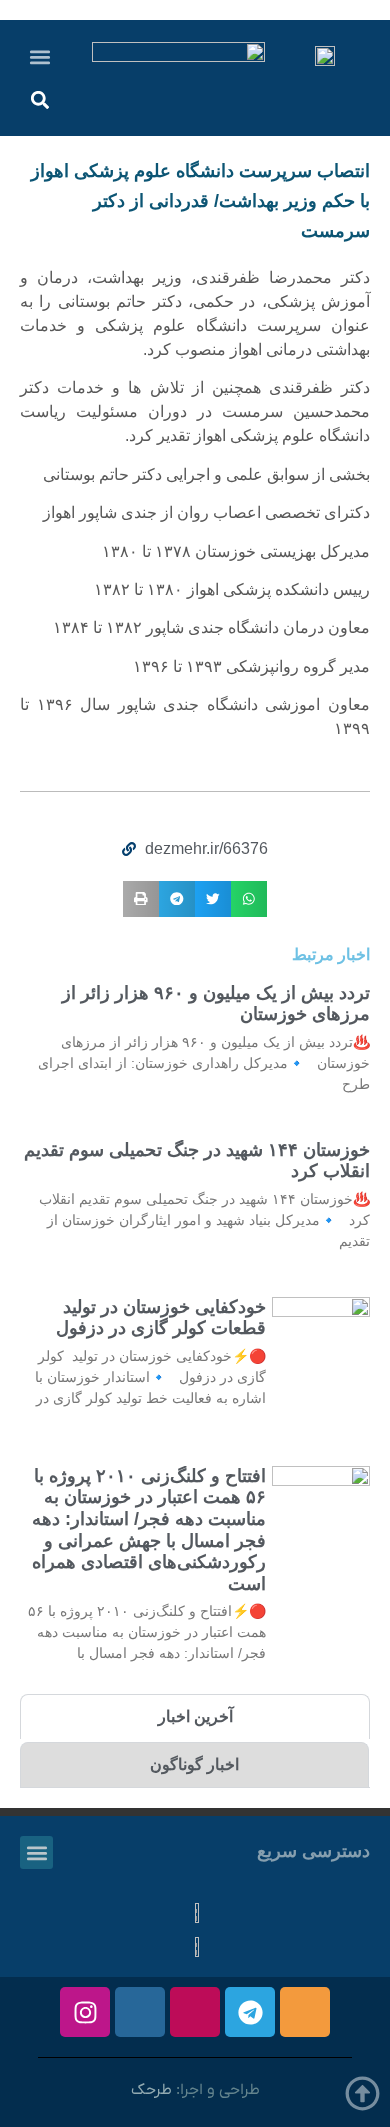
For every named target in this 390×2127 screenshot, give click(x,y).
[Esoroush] (140, 2012)
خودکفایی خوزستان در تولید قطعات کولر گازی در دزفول (161, 1318)
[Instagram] (85, 2012)
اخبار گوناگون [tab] (194, 1764)
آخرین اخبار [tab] (195, 1716)
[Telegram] (250, 2012)
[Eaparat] (195, 2012)
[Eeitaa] (305, 2012)
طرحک (151, 2090)
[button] (40, 56)
